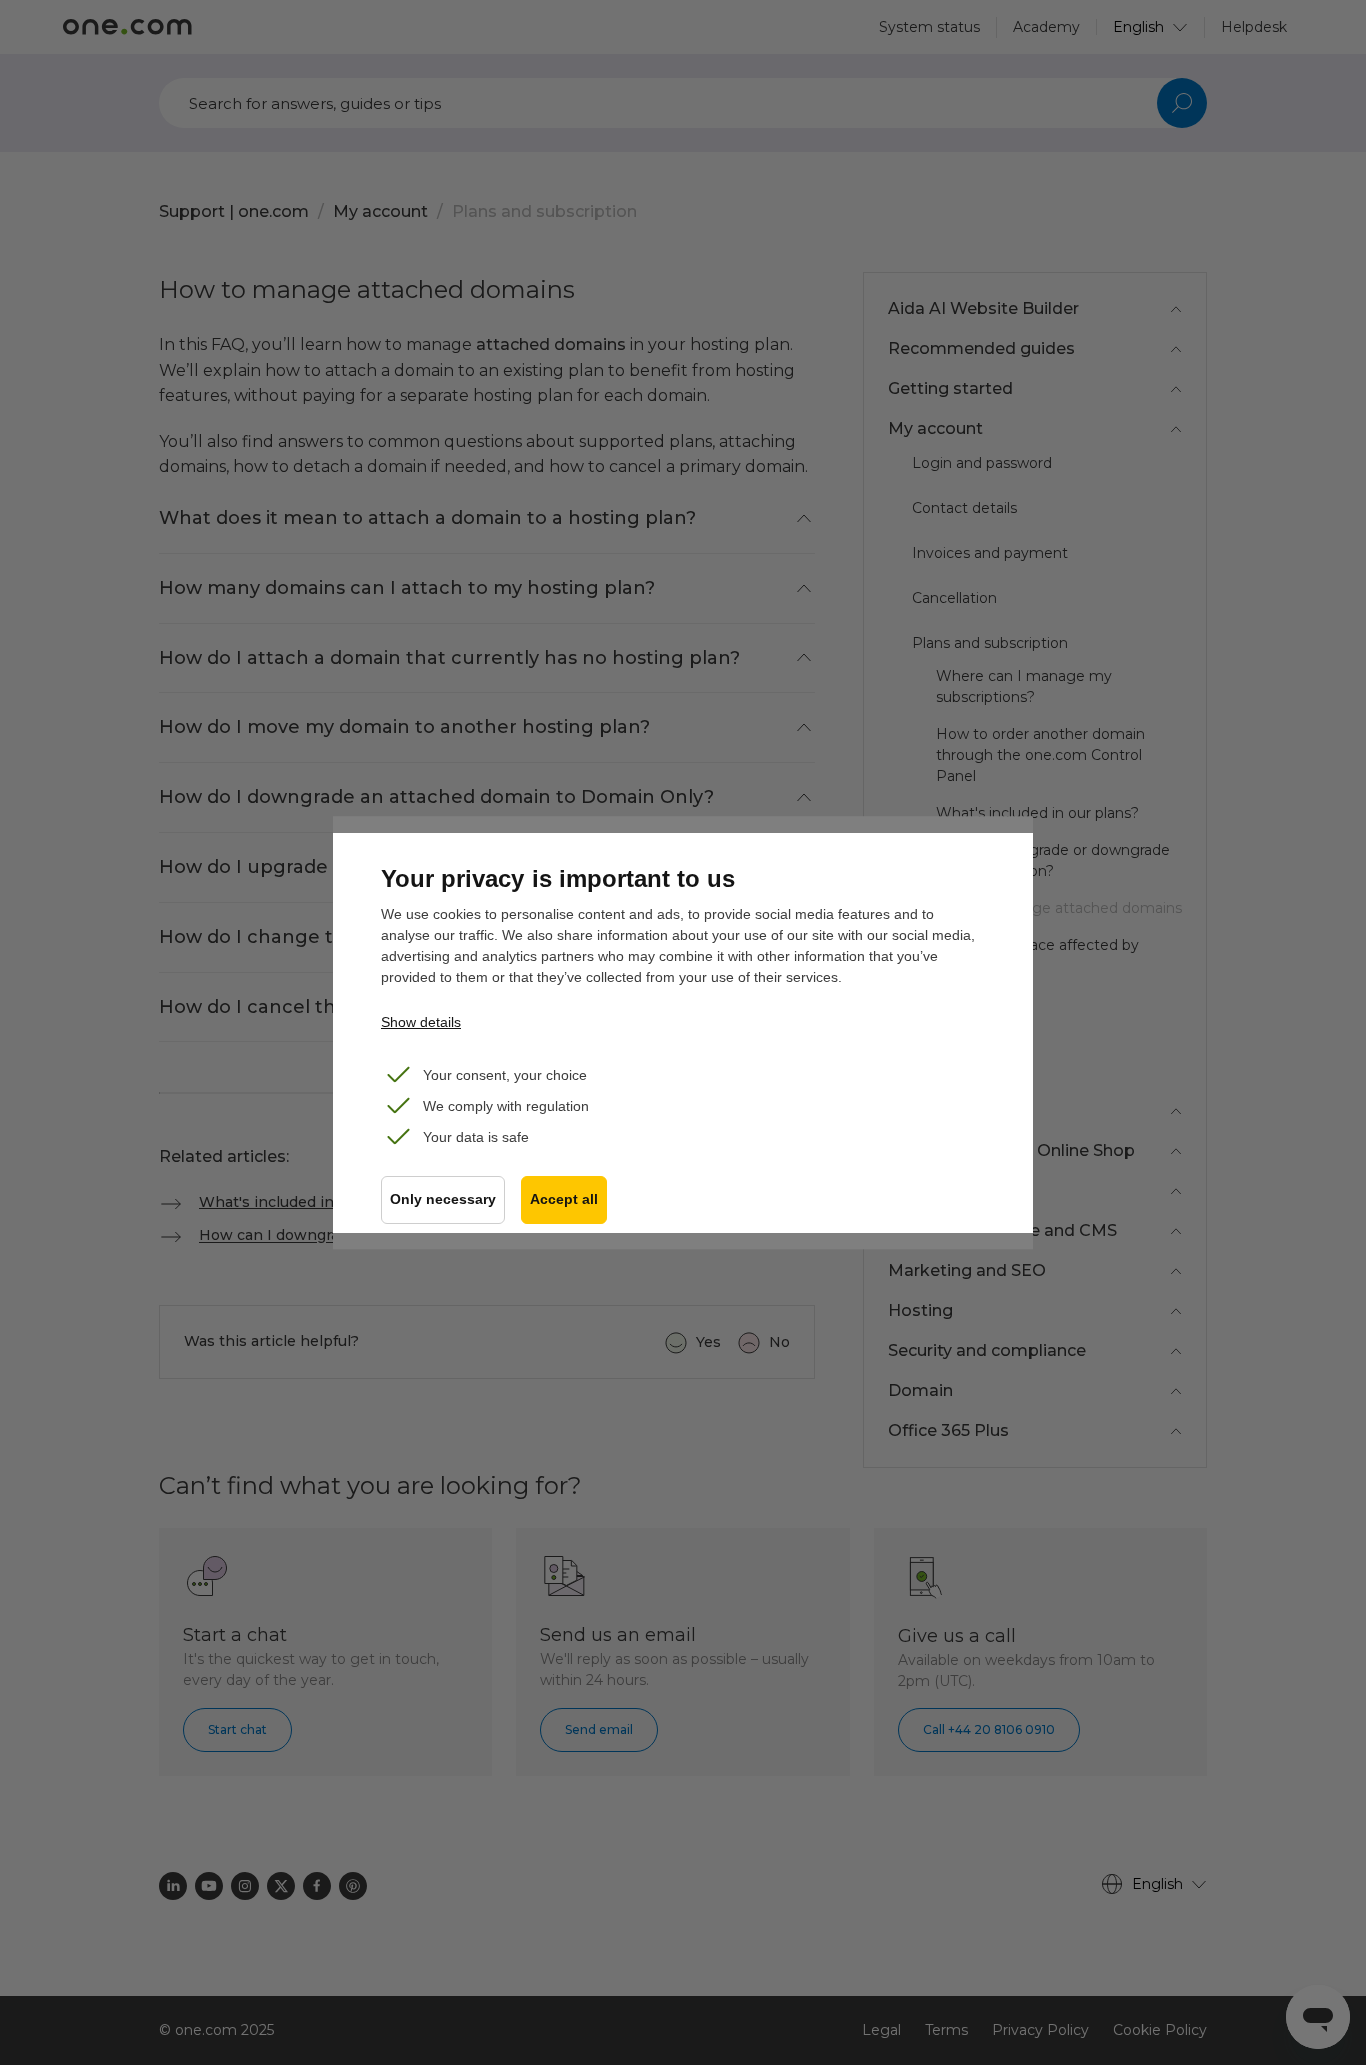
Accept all (564, 1199)
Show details (421, 1022)
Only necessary (443, 1199)
